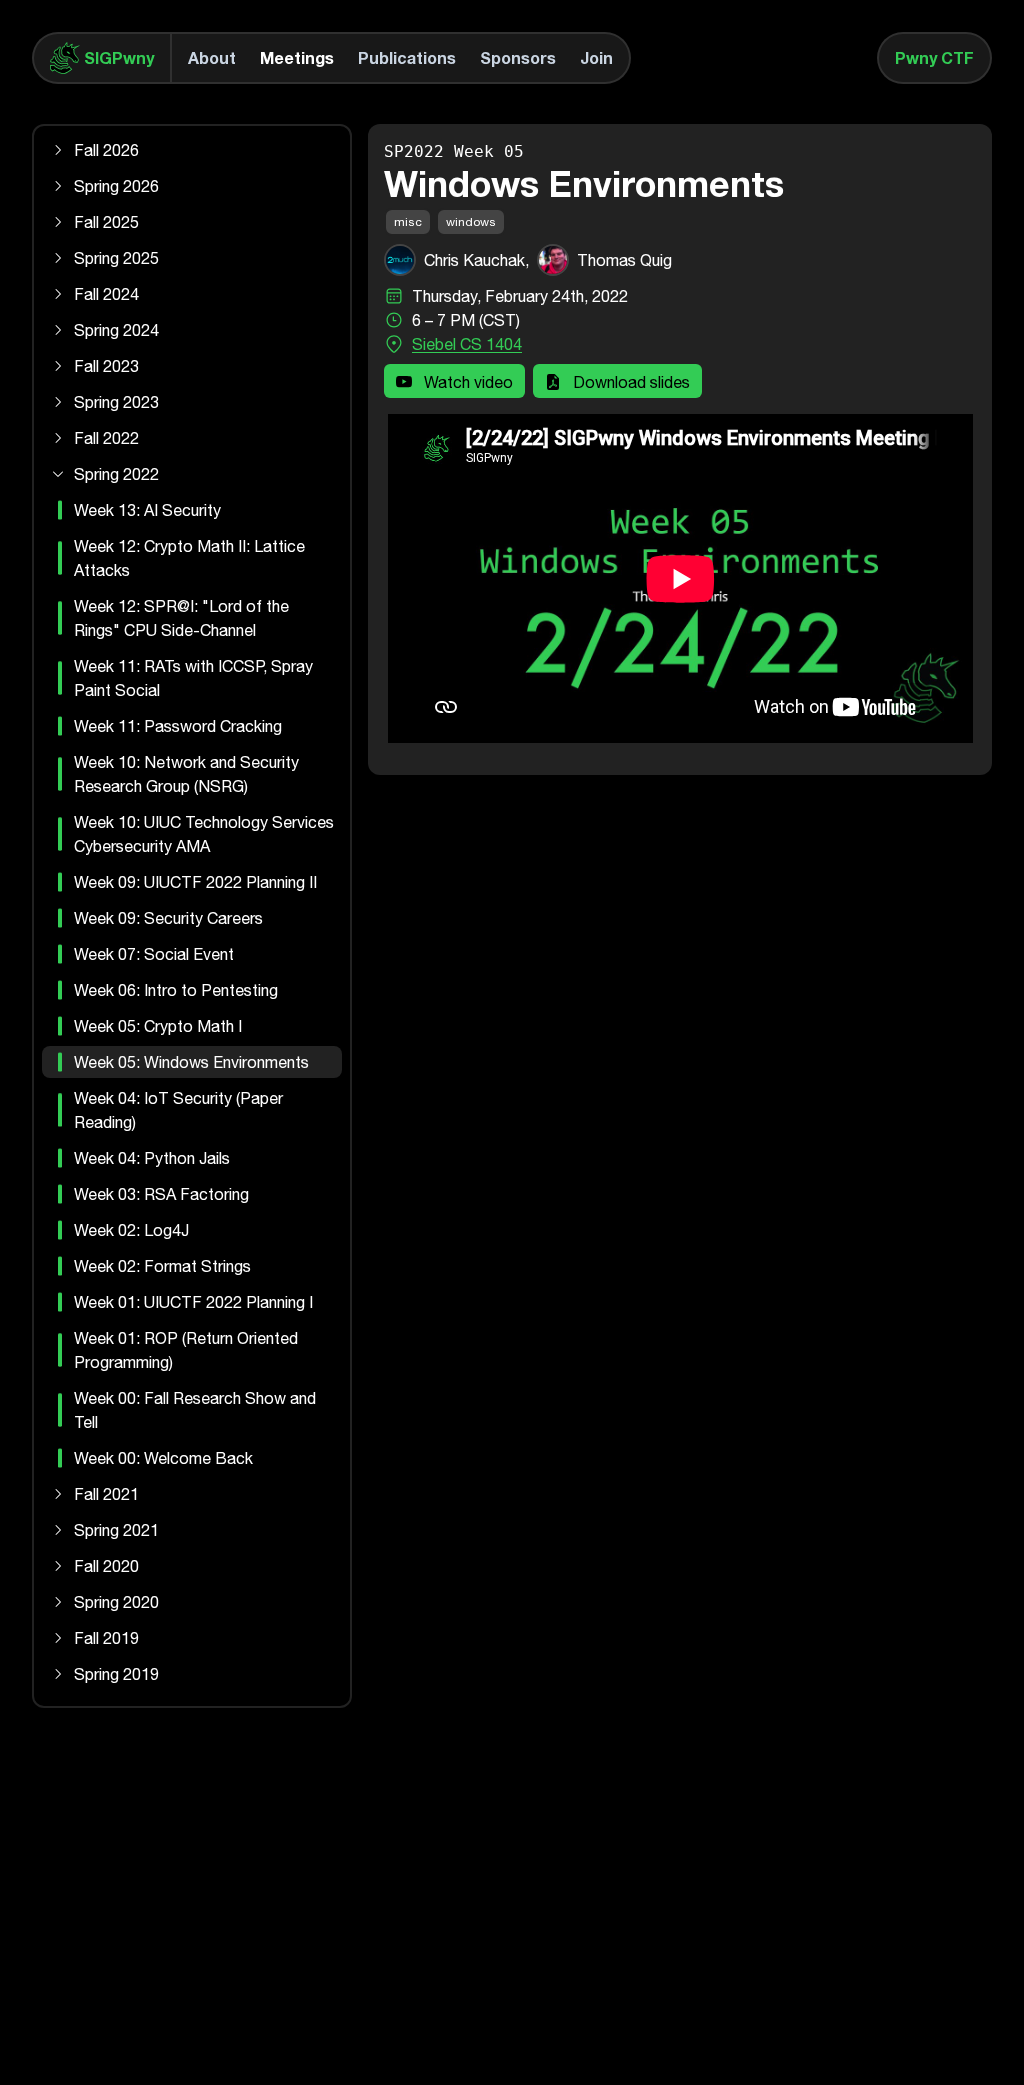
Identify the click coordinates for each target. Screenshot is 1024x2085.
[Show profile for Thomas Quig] (553, 260)
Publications (407, 57)
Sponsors (518, 57)
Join (596, 57)
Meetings (297, 57)
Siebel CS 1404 (467, 344)
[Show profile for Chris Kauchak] (400, 260)
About (212, 57)
